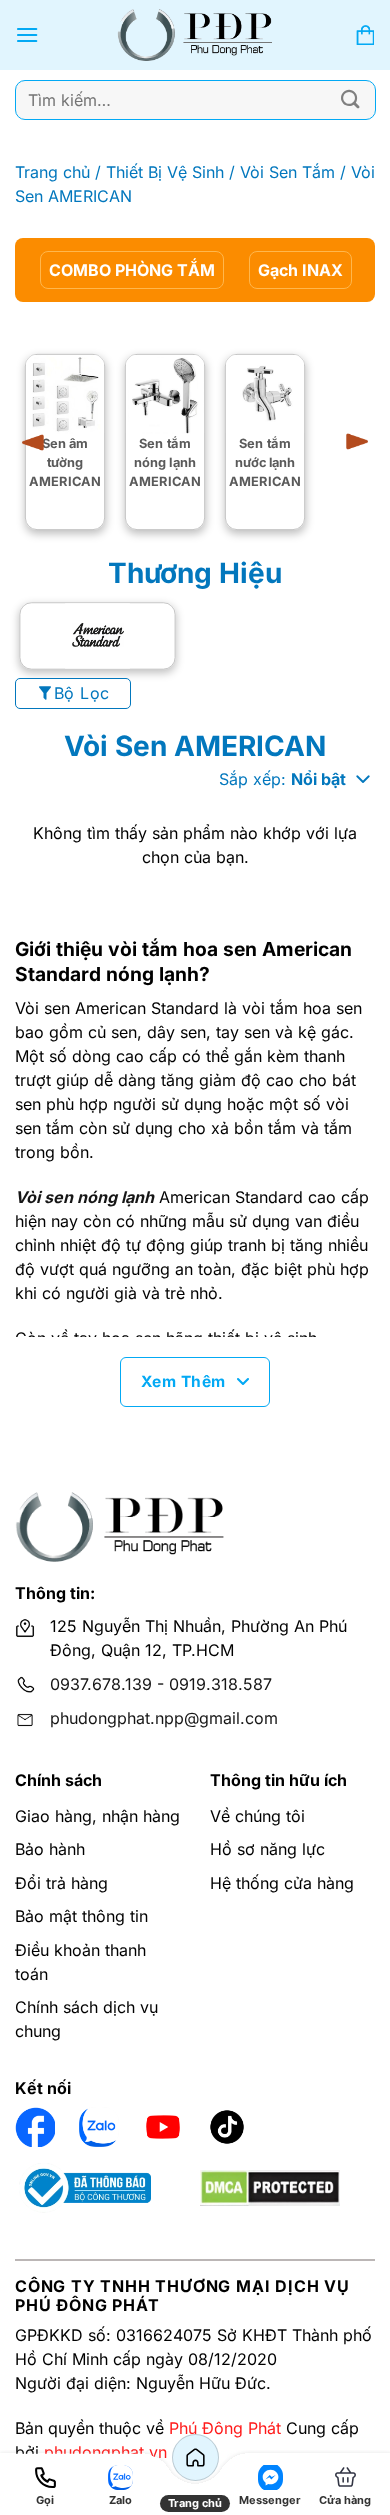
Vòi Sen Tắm (287, 172)
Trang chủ (52, 172)
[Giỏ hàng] (365, 35)
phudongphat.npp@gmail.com (164, 1718)
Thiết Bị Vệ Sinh (165, 172)
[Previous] (40, 442)
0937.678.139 (101, 1684)
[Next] (350, 442)
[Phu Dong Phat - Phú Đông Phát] (195, 35)
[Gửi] (351, 99)
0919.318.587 (220, 1684)
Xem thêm (183, 1381)
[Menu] (27, 34)
